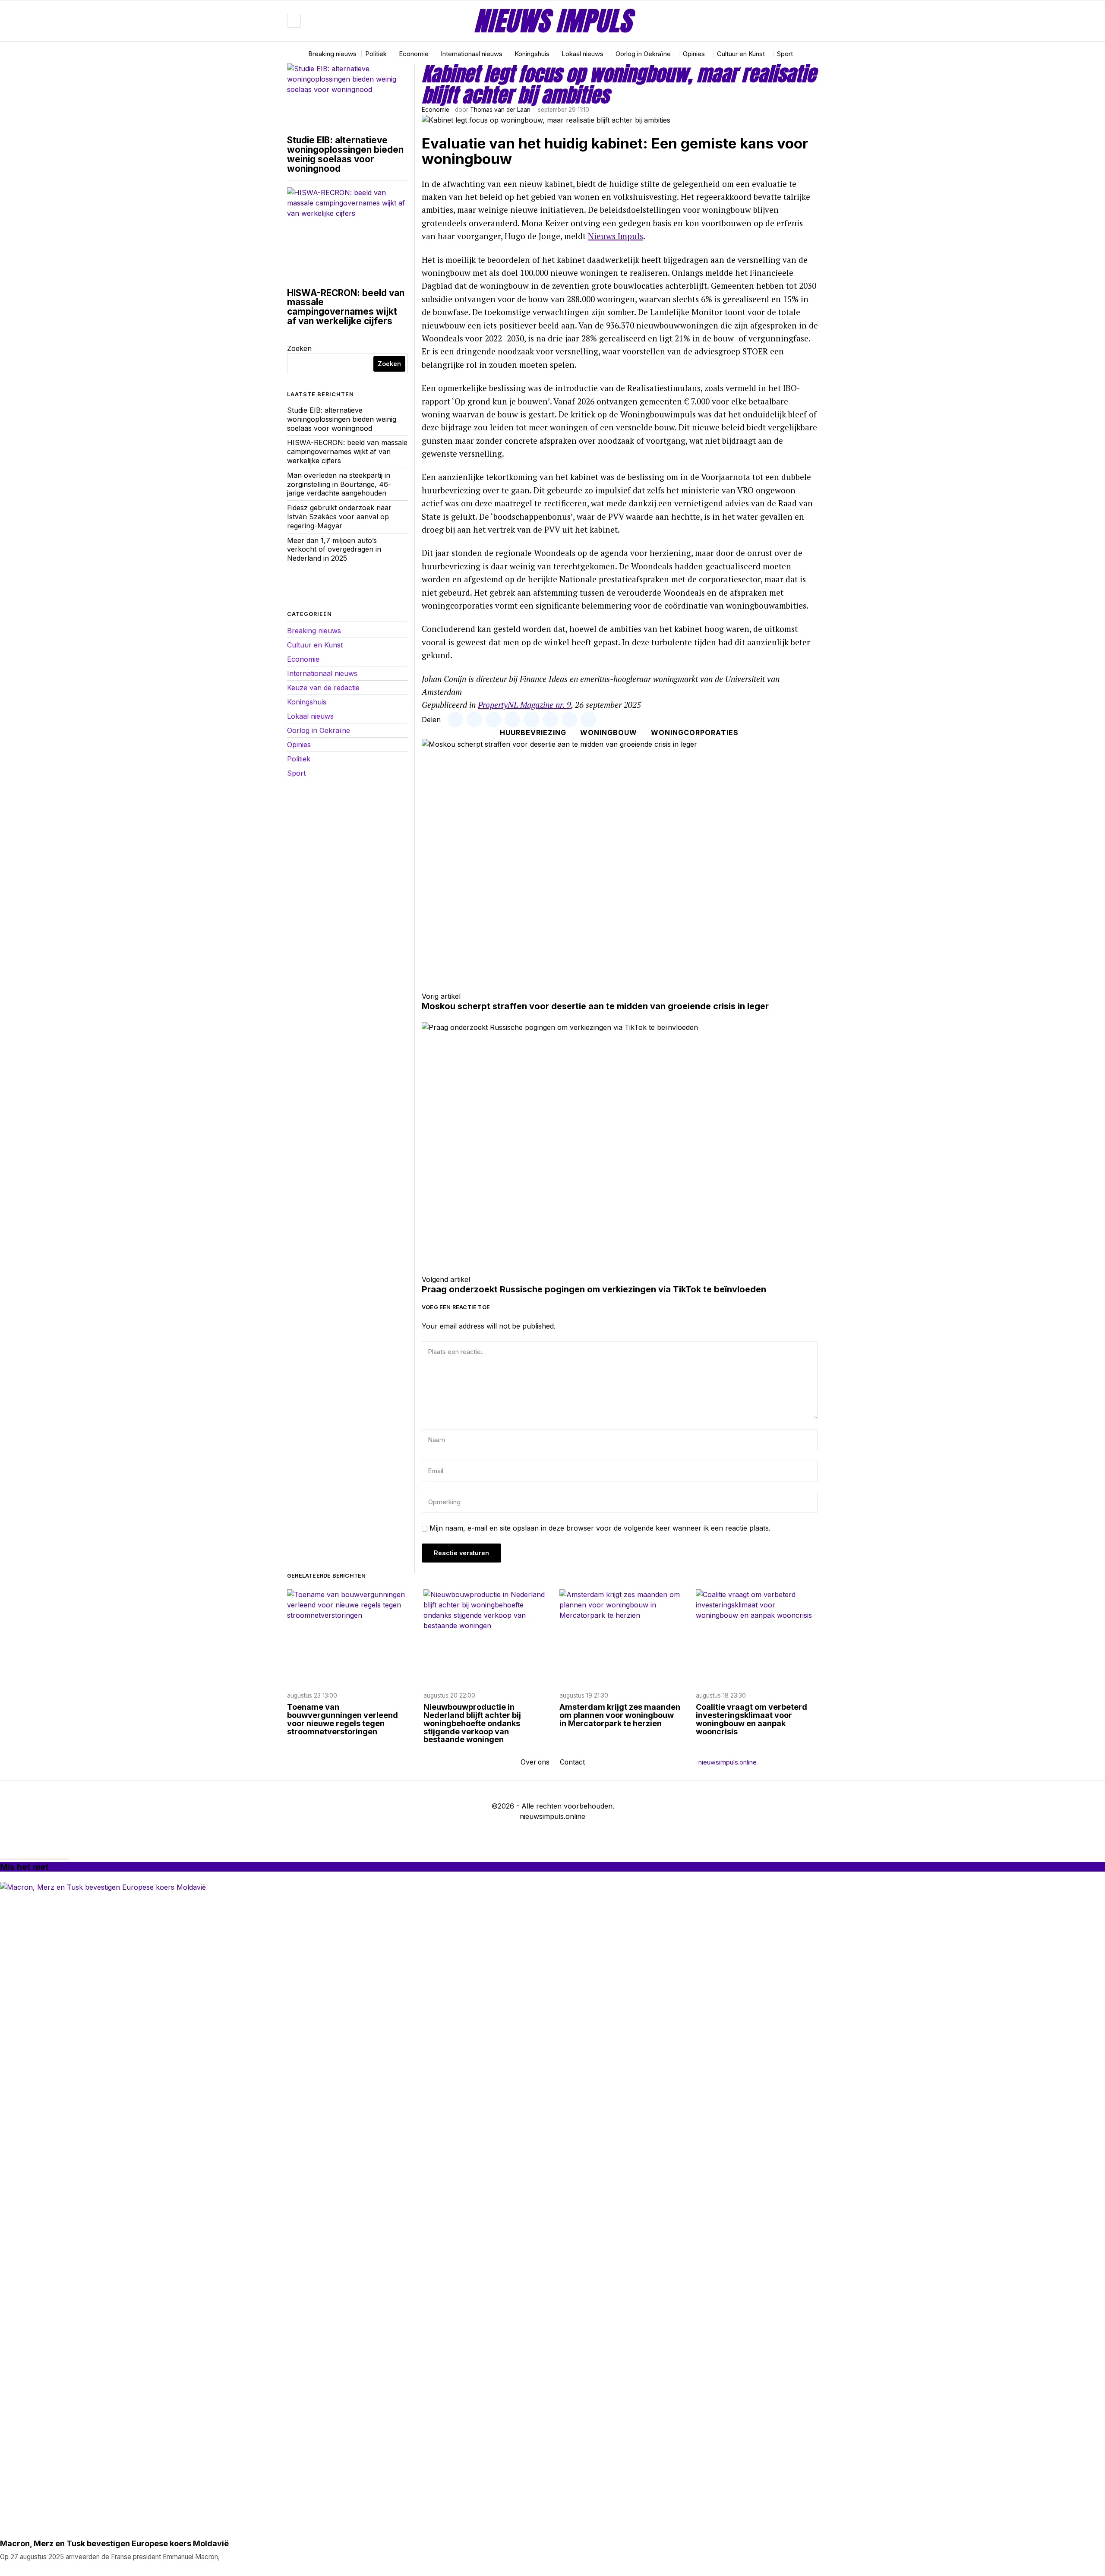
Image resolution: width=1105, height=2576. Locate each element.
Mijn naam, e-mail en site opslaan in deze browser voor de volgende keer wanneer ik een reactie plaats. (600, 1528)
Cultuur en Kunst (315, 645)
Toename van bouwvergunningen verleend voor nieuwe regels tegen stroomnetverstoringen (343, 1720)
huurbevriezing (533, 732)
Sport (296, 773)
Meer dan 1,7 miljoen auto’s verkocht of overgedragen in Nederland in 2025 (334, 549)
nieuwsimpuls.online (728, 1762)
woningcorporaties (695, 732)
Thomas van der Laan (500, 110)
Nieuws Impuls (616, 236)
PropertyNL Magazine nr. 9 (524, 705)
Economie (436, 110)
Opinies (299, 745)
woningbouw (609, 732)
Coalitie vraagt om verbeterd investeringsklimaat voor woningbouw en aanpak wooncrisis (751, 1720)
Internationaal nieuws (322, 673)
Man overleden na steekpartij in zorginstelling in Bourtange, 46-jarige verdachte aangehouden (339, 484)
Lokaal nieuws (310, 716)
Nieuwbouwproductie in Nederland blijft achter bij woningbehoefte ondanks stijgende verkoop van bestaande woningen (472, 1724)
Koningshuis (307, 702)
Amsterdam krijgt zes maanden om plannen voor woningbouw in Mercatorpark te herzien (620, 1716)
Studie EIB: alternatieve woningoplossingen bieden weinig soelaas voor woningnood (345, 154)
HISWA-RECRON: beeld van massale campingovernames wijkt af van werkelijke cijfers (346, 307)
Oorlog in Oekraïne (319, 730)
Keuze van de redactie (323, 688)
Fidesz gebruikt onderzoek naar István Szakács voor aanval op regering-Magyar (339, 517)
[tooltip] (786, 21)
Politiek (299, 759)
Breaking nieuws (314, 631)
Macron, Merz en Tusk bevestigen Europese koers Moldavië (114, 2544)
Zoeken (299, 348)
